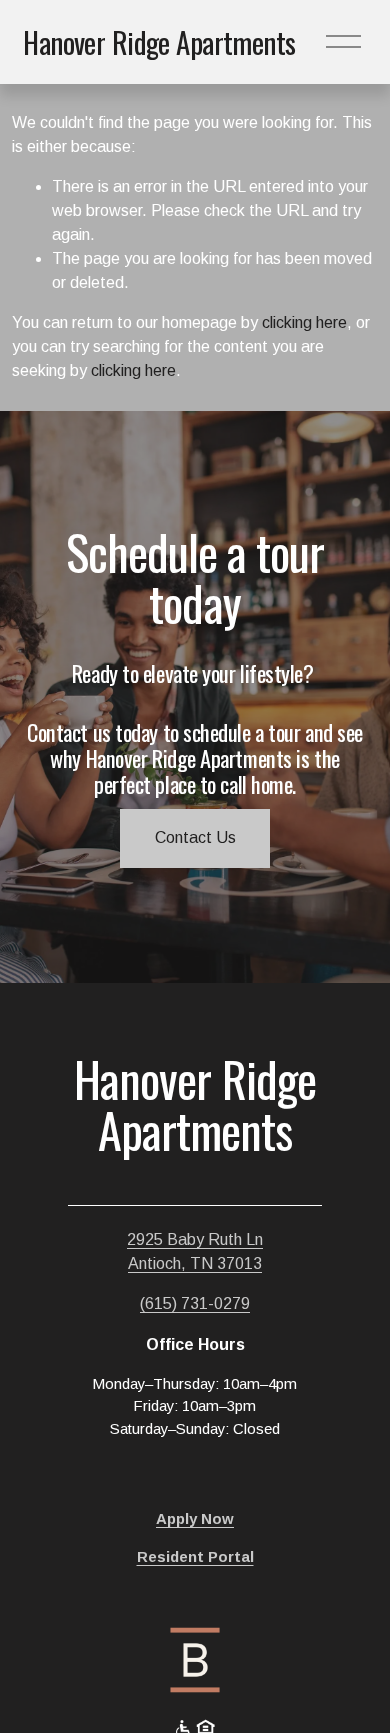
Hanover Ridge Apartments (159, 41)
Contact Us (195, 837)
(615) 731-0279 (195, 1303)
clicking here (304, 322)
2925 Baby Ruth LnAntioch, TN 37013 (195, 1251)
